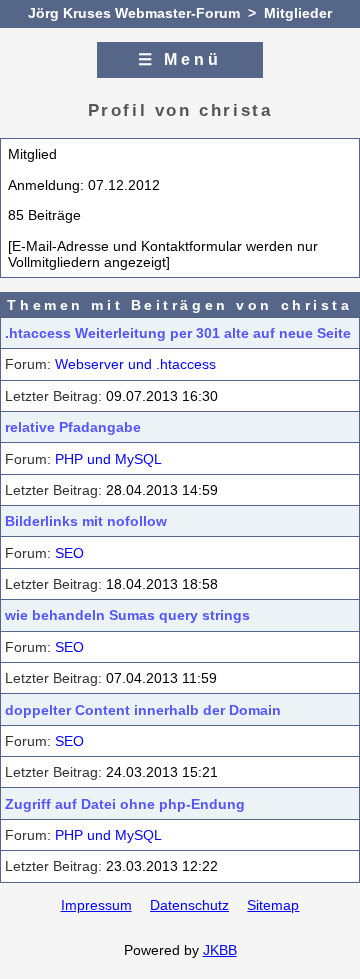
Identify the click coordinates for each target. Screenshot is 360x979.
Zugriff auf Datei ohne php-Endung (125, 804)
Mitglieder (298, 13)
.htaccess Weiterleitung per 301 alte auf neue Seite (178, 333)
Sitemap (273, 905)
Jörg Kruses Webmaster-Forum (134, 13)
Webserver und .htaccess (135, 364)
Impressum (96, 905)
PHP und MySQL (108, 459)
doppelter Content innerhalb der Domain (143, 710)
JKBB (220, 950)
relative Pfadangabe (73, 427)
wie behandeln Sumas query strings (127, 615)
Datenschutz (189, 905)
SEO (69, 553)
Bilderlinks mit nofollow (86, 521)
